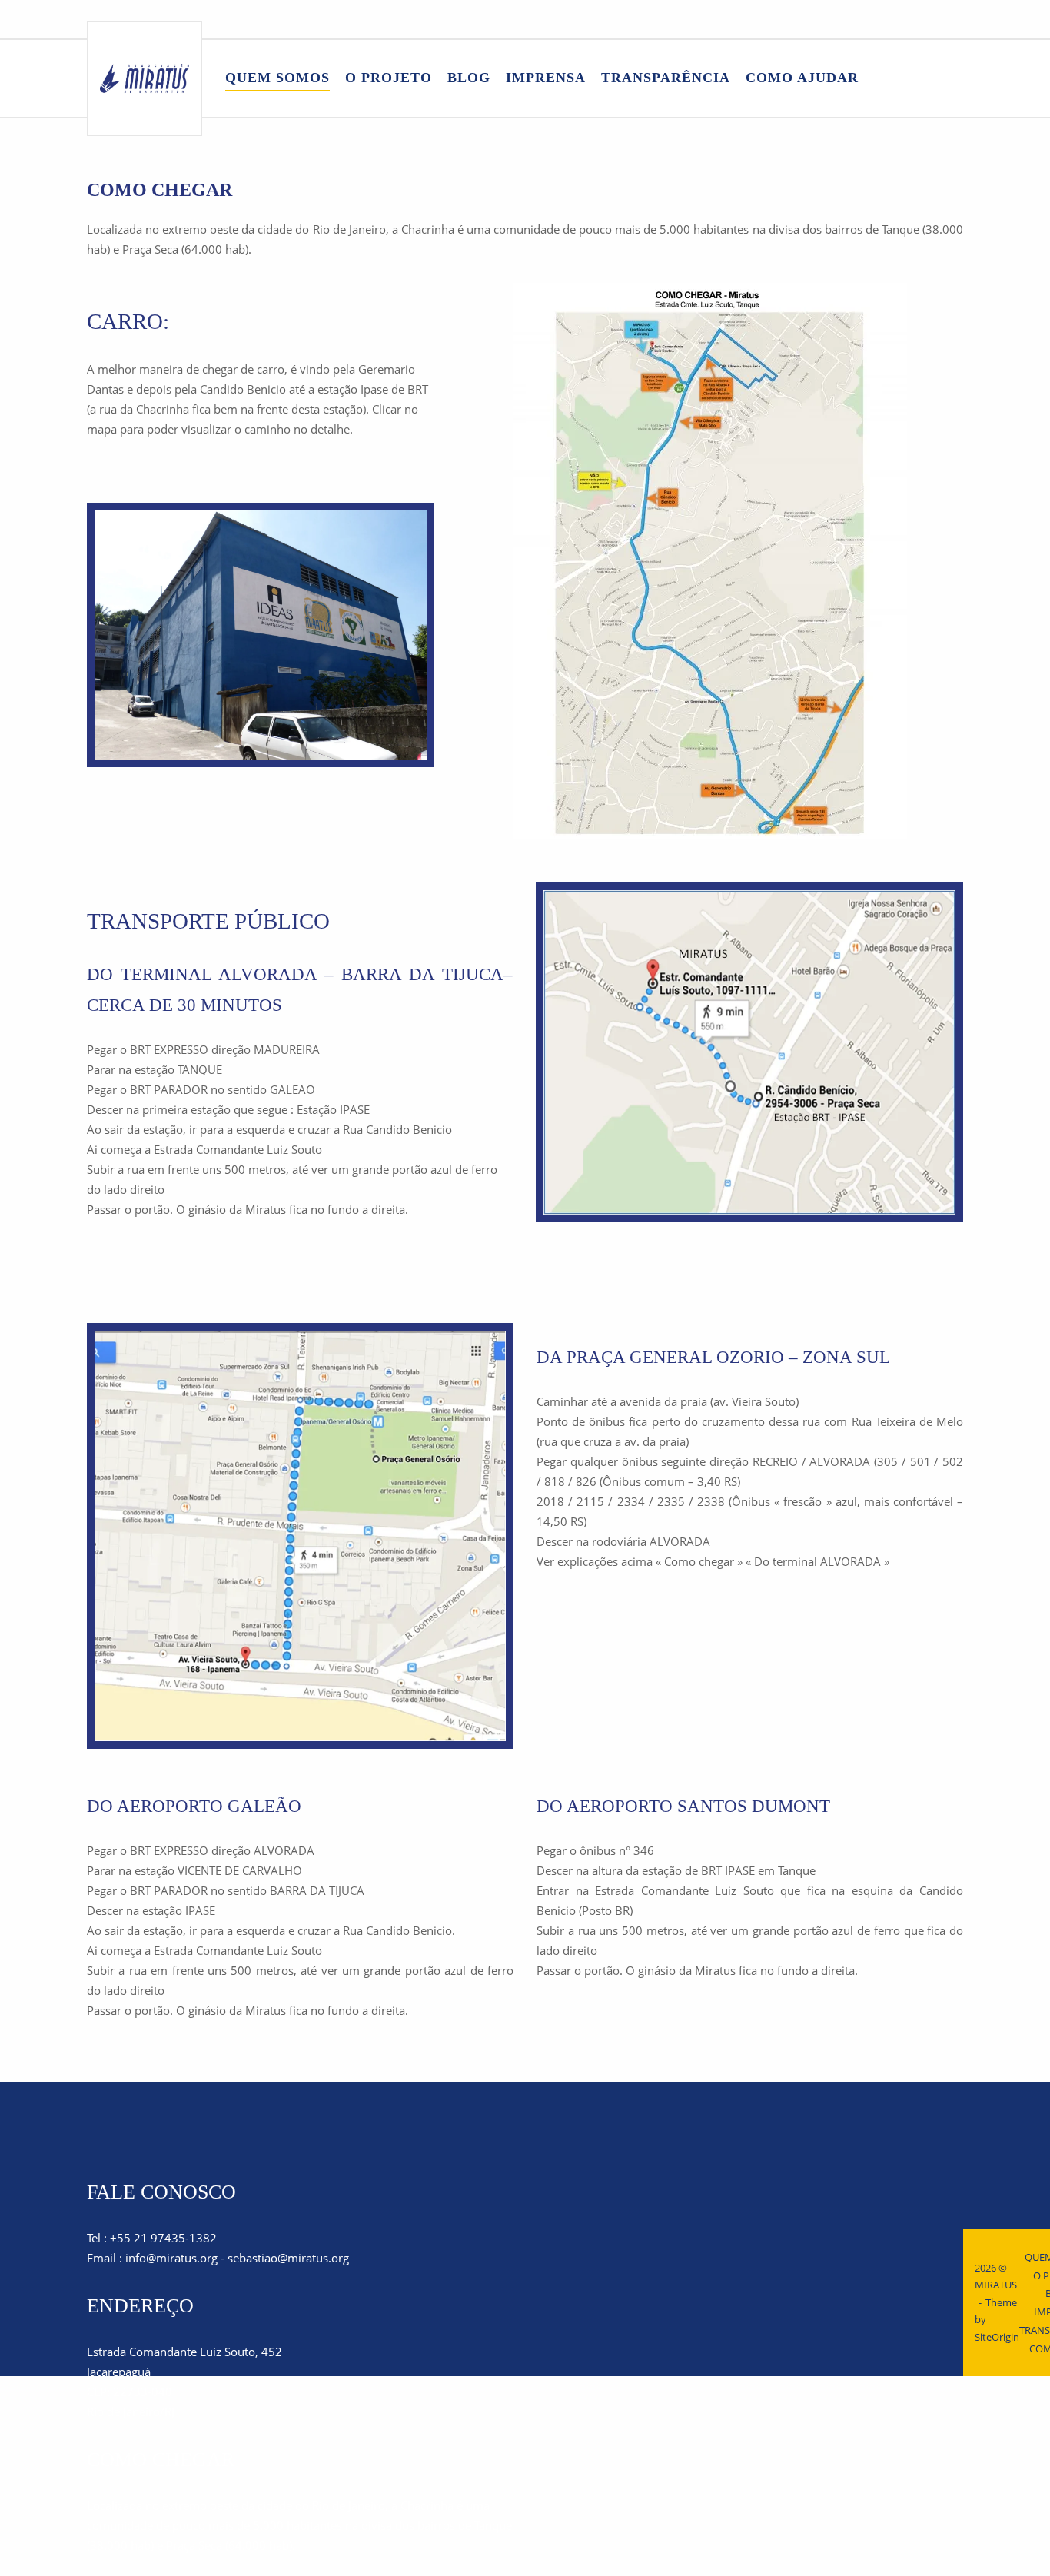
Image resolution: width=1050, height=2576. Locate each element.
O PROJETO (389, 78)
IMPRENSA (546, 78)
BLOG (469, 78)
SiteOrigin (997, 2337)
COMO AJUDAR (802, 78)
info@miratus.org (171, 2258)
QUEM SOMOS (277, 78)
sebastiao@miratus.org (288, 2258)
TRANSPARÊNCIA (666, 78)
